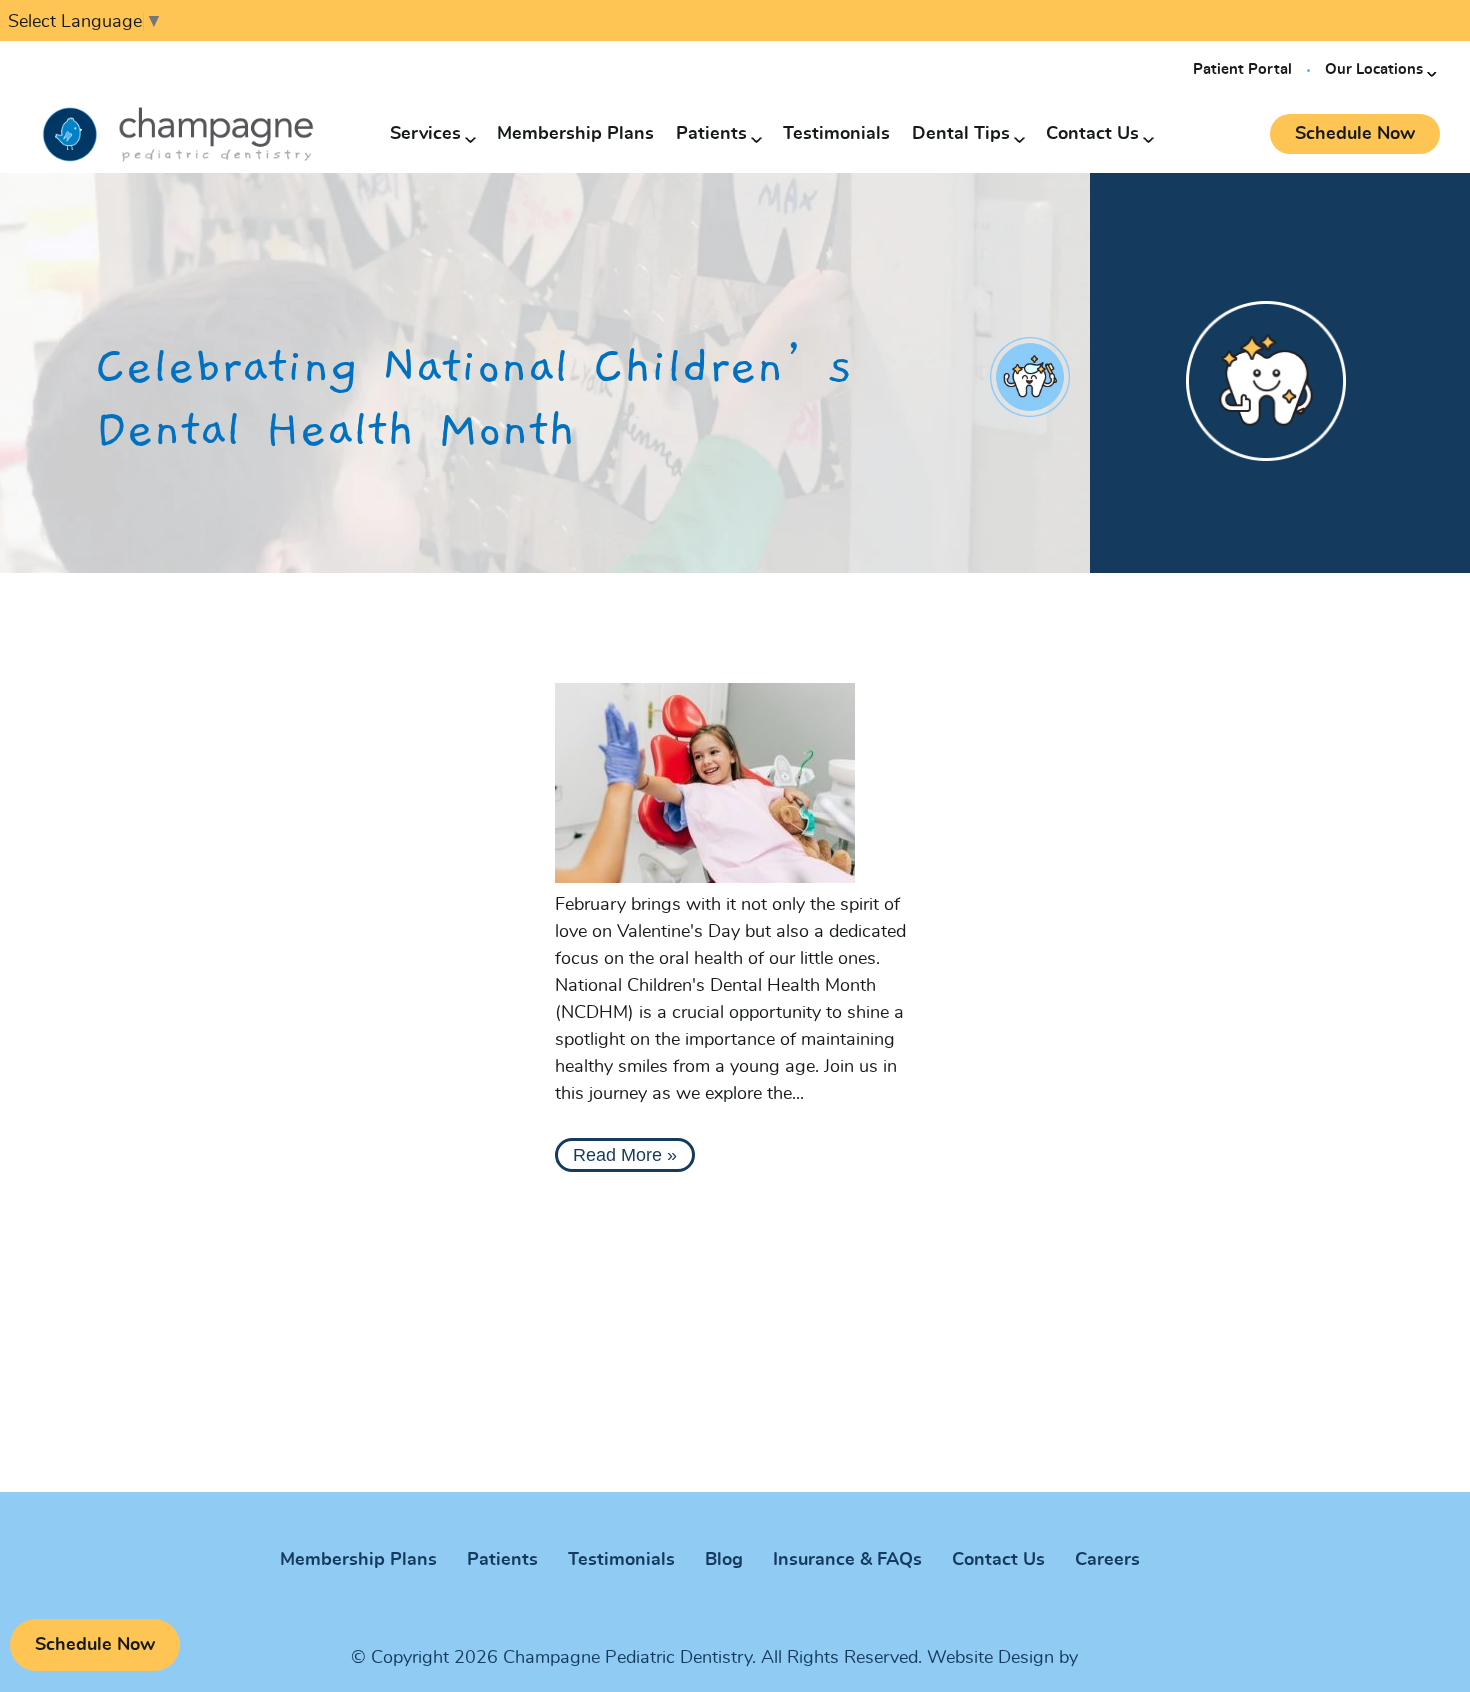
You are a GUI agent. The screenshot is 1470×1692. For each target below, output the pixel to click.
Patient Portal (1242, 69)
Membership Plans (575, 134)
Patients (711, 134)
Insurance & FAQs (847, 1560)
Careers (1107, 1560)
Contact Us (1092, 134)
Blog (724, 1560)
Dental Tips (961, 134)
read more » (625, 1155)
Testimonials (836, 134)
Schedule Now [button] (1355, 134)
